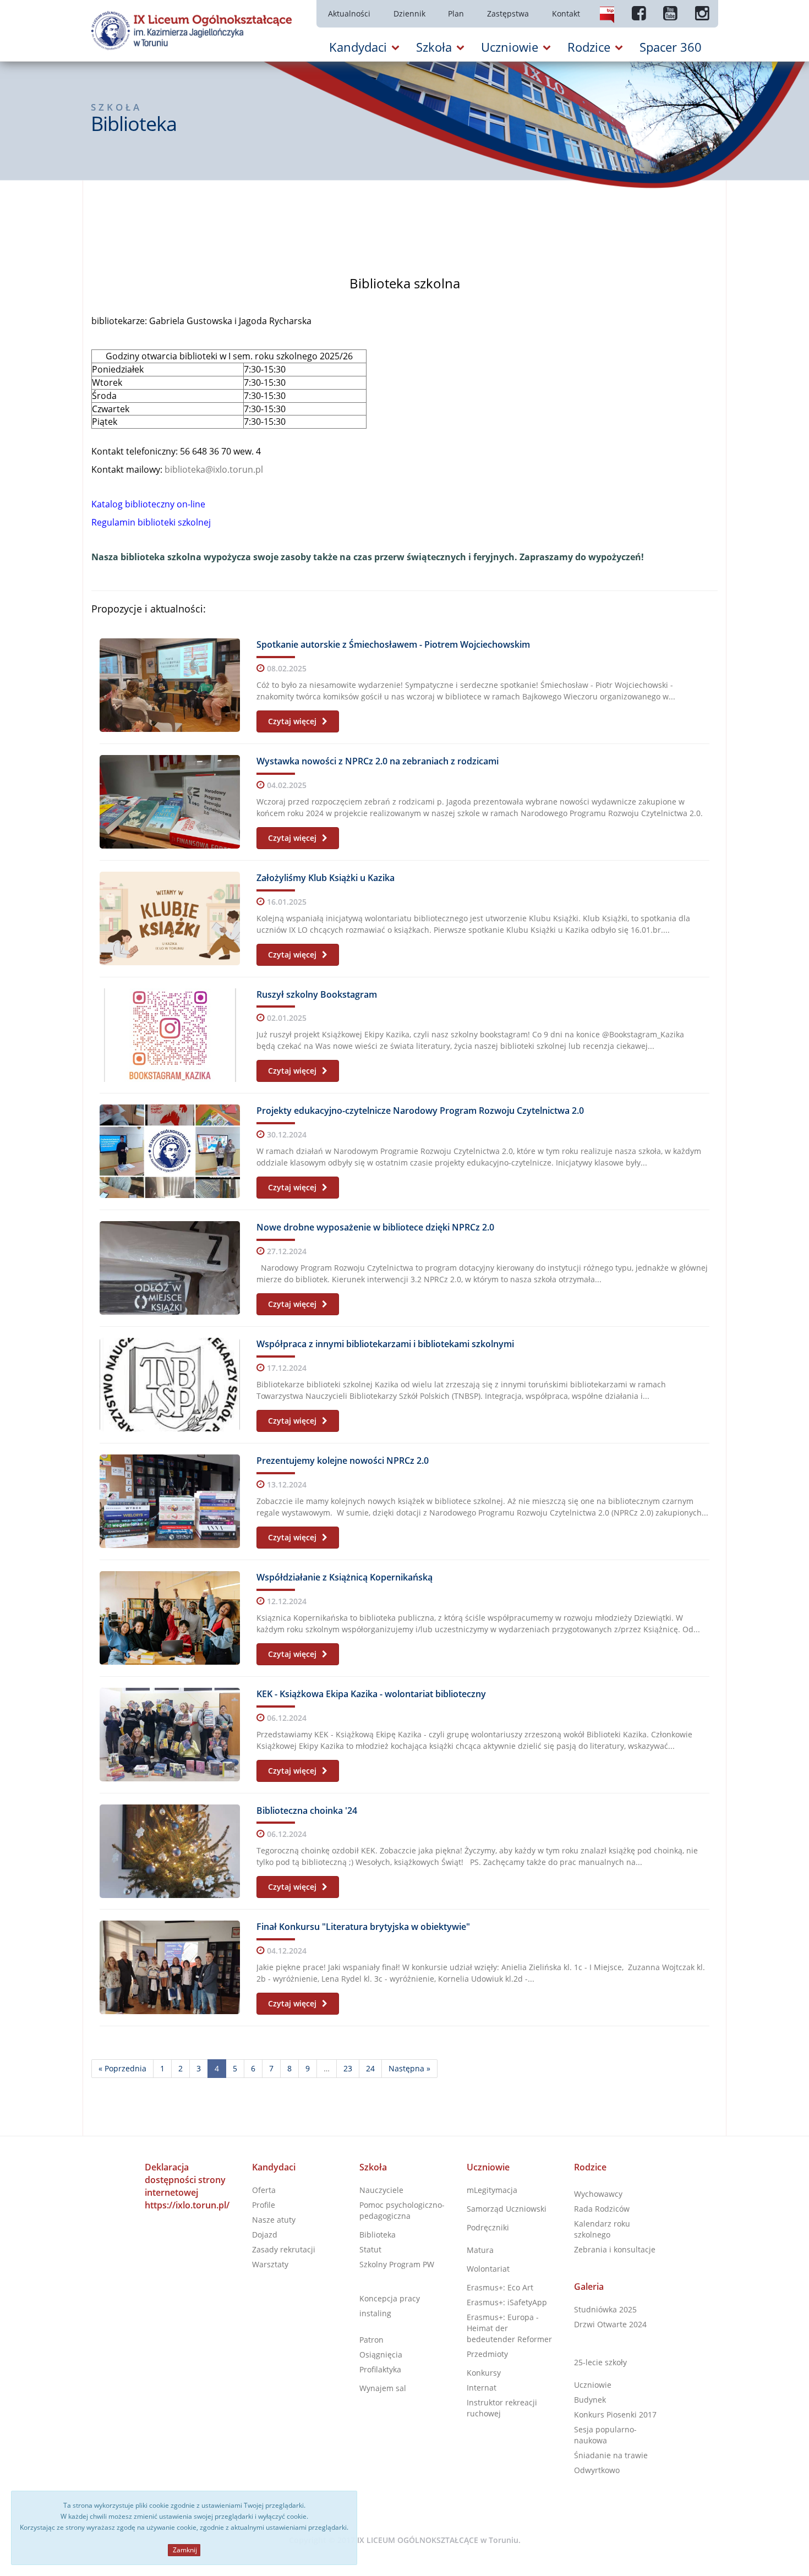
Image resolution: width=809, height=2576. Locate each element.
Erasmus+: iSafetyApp (507, 2302)
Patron (371, 2340)
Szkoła (373, 2167)
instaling (375, 2313)
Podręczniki (488, 2227)
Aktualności (349, 13)
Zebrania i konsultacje (615, 2249)
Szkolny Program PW (397, 2264)
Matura (480, 2250)
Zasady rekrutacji (284, 2249)
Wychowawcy (598, 2194)
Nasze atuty (274, 2220)
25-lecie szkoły (600, 2362)
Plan (456, 13)
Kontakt (566, 13)
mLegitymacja (492, 2190)
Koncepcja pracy (390, 2298)
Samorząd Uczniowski (507, 2209)
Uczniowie (488, 2167)
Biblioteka (378, 2235)
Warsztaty (270, 2264)
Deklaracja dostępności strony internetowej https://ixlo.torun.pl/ (187, 2186)
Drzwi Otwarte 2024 (610, 2324)
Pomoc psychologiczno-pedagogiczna (402, 2210)
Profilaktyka (380, 2369)
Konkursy (484, 2373)
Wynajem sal (383, 2388)
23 (348, 2068)
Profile (264, 2205)
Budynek (590, 2400)
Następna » (409, 2068)
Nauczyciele (381, 2190)
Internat (482, 2388)
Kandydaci (274, 2167)
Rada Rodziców (602, 2209)
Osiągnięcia (381, 2355)
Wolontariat (488, 2269)
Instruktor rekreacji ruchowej (502, 2408)
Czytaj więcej (293, 721)
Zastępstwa (508, 13)
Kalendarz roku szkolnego (602, 2229)
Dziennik (409, 13)
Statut (370, 2249)
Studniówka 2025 (605, 2309)
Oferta (264, 2190)
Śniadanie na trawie (611, 2455)
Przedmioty (487, 2354)
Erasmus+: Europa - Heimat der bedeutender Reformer (509, 2328)
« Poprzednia (122, 2068)
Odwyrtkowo (597, 2470)
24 (370, 2068)
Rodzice (590, 2167)
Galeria (589, 2287)
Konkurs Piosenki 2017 (615, 2414)
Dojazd (265, 2235)
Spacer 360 (671, 47)
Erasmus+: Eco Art (500, 2287)
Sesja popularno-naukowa (605, 2435)
